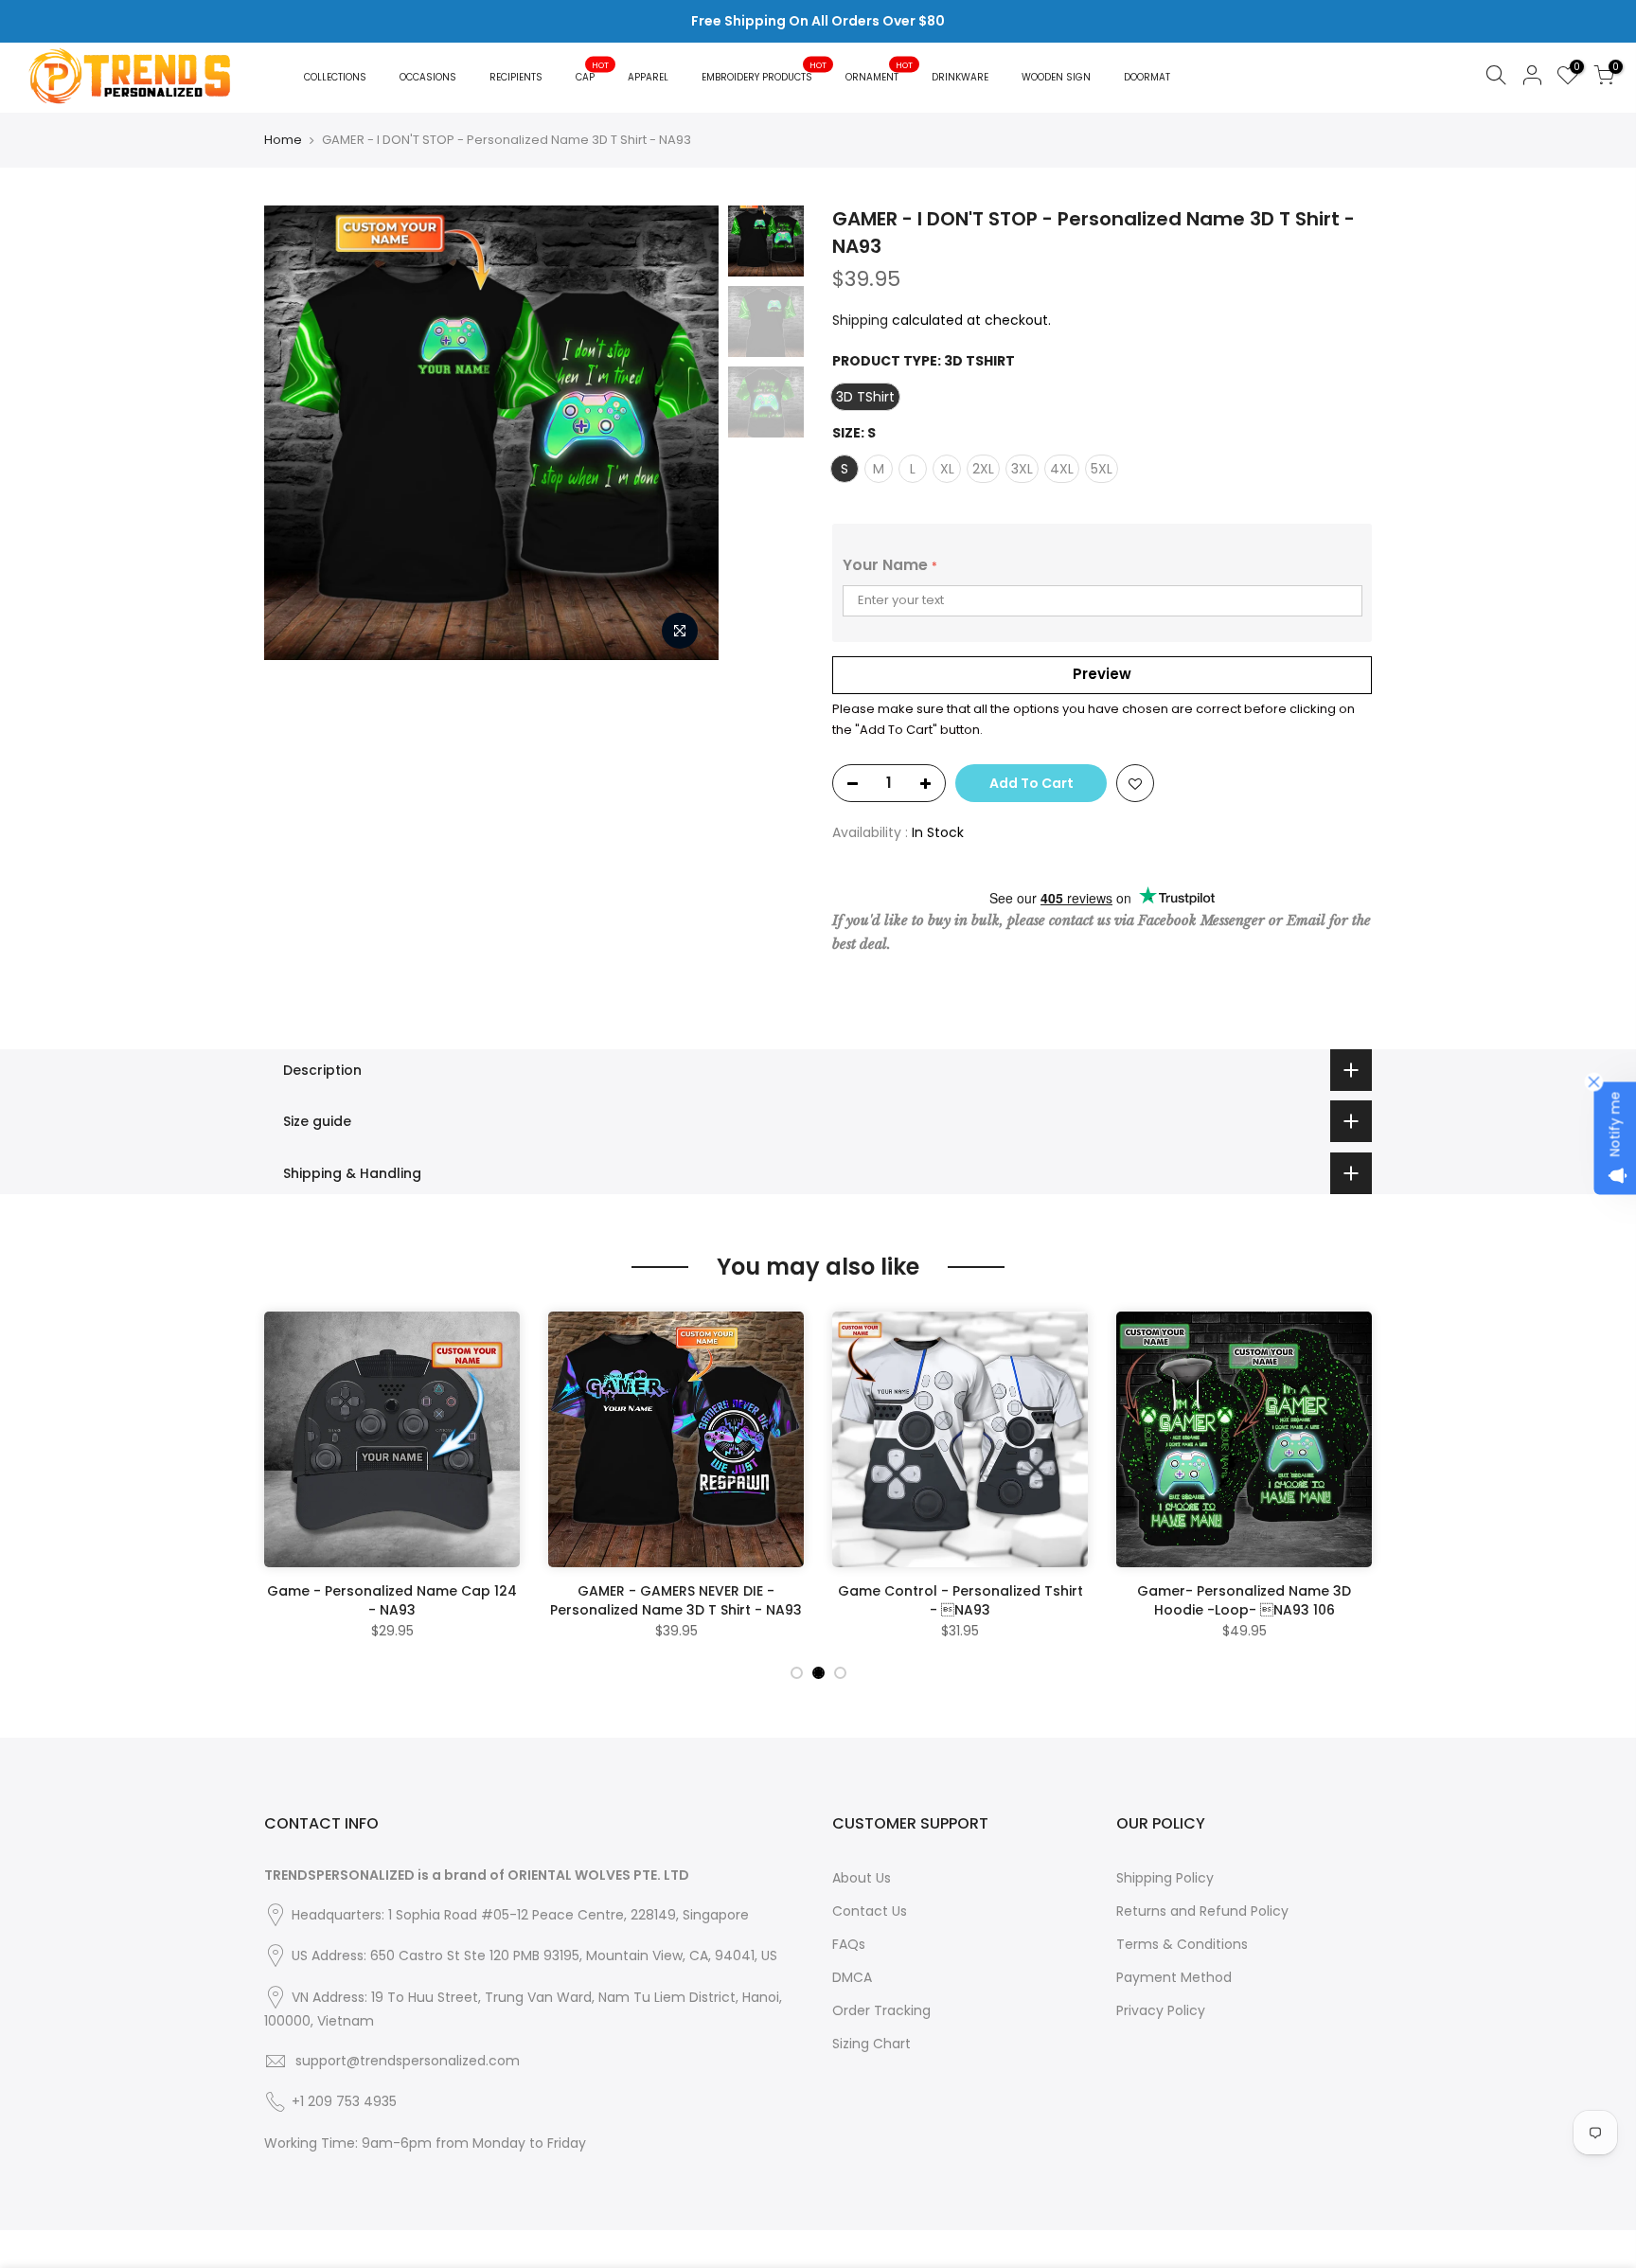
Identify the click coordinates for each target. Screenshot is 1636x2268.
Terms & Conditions (1182, 1944)
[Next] (685, 433)
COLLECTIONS (335, 77)
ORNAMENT (880, 71)
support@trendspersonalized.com (408, 2061)
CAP (593, 71)
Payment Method (1174, 1977)
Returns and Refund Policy (1202, 1911)
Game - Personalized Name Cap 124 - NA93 (392, 1600)
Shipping (860, 320)
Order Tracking (881, 2010)
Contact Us (870, 1911)
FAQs (849, 1944)
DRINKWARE (960, 77)
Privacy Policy (1161, 2010)
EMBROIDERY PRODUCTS (765, 71)
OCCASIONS (428, 77)
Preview (1102, 674)
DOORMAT (1147, 77)
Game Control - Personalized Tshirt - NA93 (960, 1600)
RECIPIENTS (516, 77)
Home (283, 140)
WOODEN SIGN (1056, 77)
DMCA (852, 1977)
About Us (862, 1878)
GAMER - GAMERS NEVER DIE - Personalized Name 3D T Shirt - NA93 (676, 1600)
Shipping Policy (1165, 1878)
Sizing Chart (871, 2044)
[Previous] (297, 433)
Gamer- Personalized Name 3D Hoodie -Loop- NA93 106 (1244, 1600)
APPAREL (648, 77)
